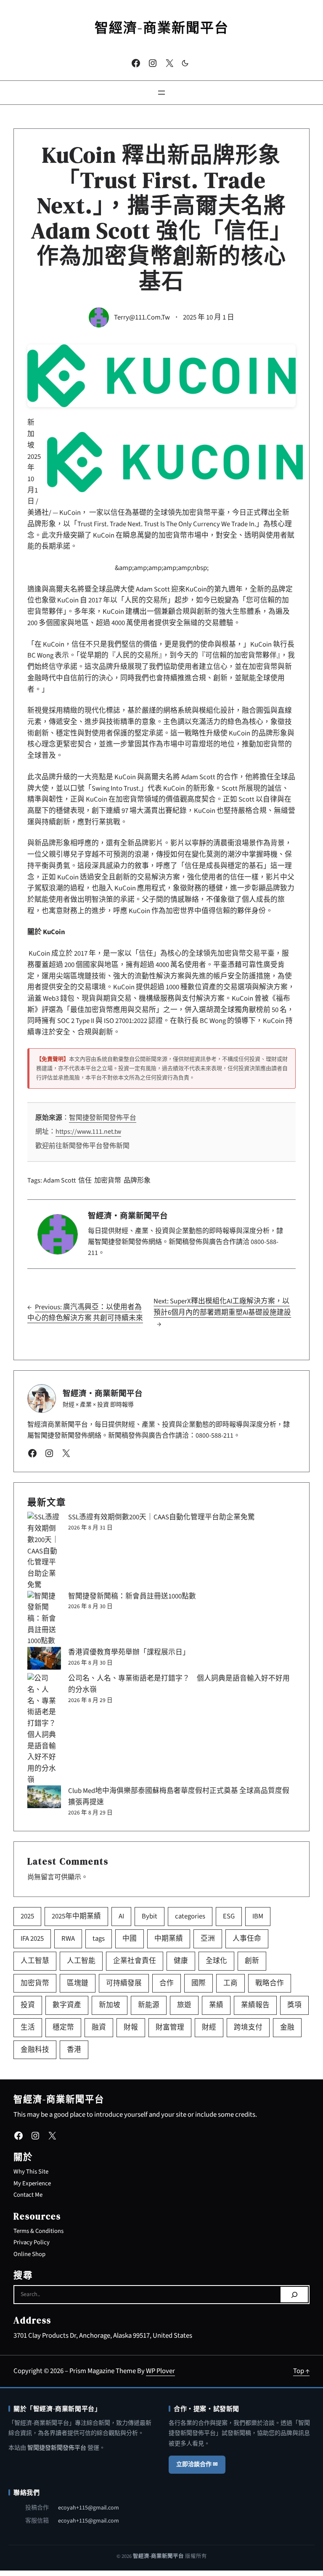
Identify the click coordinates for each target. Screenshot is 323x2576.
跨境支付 (248, 2027)
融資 (99, 2027)
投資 (28, 2005)
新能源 (149, 2005)
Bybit (150, 1916)
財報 (131, 2027)
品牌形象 (137, 1180)
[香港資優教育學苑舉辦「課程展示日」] (44, 1658)
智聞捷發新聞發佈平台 (103, 1118)
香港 (74, 2050)
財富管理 (170, 2027)
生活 (28, 2027)
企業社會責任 (135, 1961)
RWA (68, 1939)
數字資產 (67, 2005)
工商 (230, 1983)
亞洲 (208, 1939)
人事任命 (247, 1939)
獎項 (294, 2005)
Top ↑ (301, 2371)
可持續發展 (124, 1983)
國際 (199, 1983)
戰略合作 (270, 1983)
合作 (167, 1983)
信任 (85, 1180)
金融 (287, 2027)
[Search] (294, 2295)
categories (190, 1916)
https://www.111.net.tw (88, 1132)
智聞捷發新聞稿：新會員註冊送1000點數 (132, 1596)
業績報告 (255, 2005)
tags (99, 1939)
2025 (27, 1916)
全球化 (216, 1961)
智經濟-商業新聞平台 (162, 28)
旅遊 (184, 2005)
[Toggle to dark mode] (185, 63)
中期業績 (169, 1939)
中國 (130, 1939)
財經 (209, 2027)
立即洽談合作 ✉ (197, 2464)
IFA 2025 (32, 1939)
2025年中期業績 (76, 1916)
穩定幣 (63, 2027)
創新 (252, 1961)
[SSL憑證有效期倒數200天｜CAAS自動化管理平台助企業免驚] (44, 1551)
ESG (229, 1916)
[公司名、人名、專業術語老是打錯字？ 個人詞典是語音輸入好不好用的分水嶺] (44, 1729)
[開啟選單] (161, 93)
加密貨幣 (108, 1180)
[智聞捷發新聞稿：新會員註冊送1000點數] (44, 1619)
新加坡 (110, 2005)
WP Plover (160, 2371)
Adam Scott (60, 1180)
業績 (216, 2005)
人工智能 (81, 1961)
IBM (258, 1916)
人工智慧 (35, 1961)
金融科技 (35, 2050)
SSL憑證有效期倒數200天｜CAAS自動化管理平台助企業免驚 (161, 1517)
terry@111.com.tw (142, 317)
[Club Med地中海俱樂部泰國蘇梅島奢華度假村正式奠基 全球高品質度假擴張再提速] (44, 1797)
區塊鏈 (78, 1983)
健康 (181, 1961)
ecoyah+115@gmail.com (89, 2508)
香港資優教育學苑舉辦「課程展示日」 (129, 1652)
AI (121, 1916)
